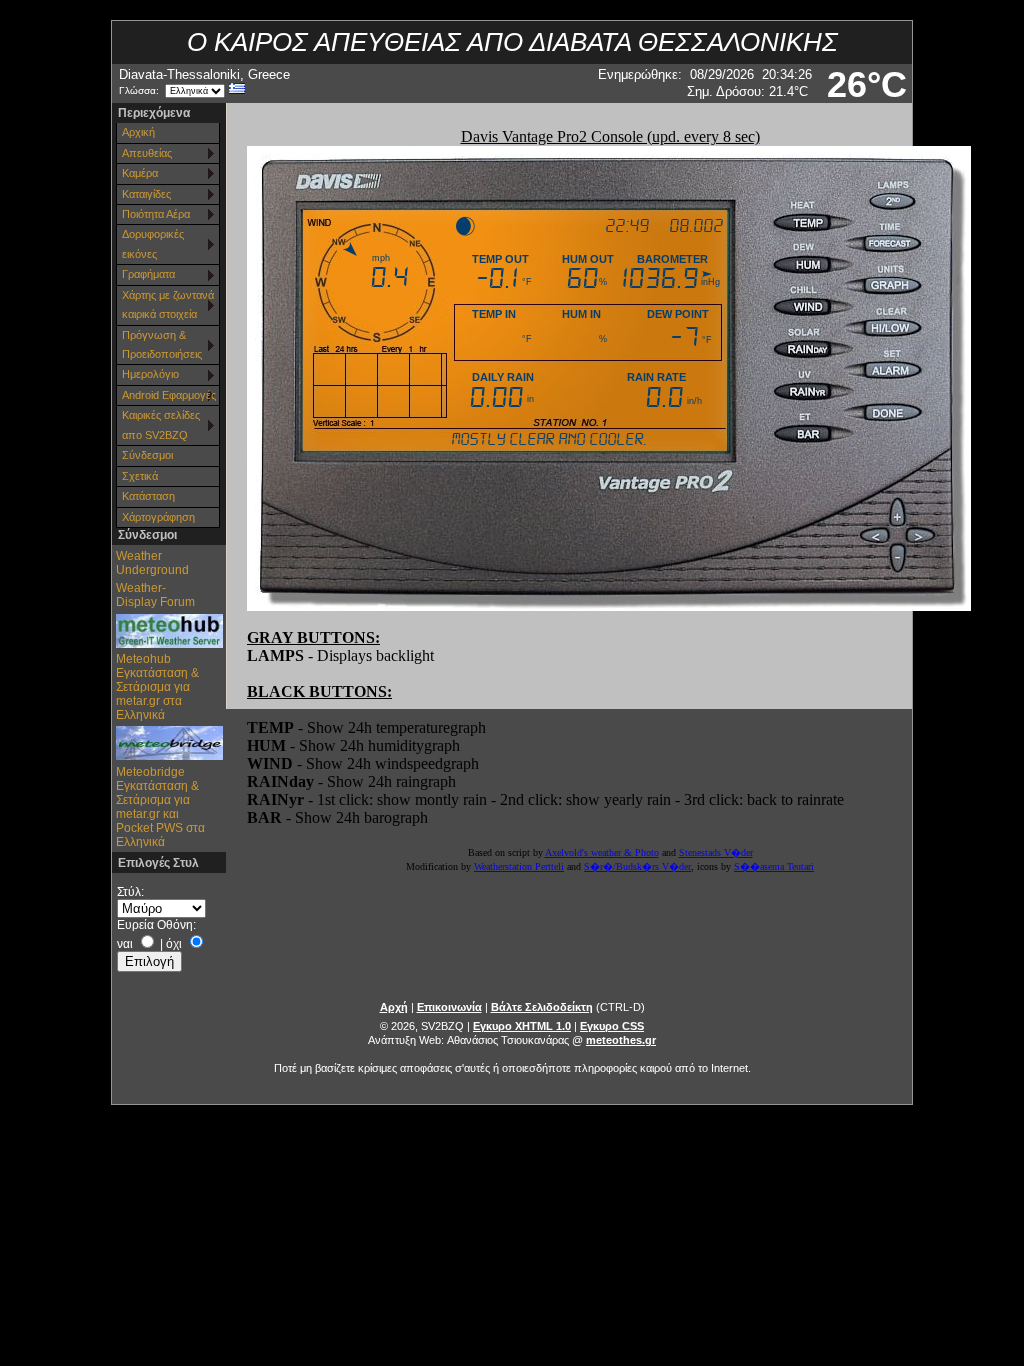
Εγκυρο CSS (612, 1026)
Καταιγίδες (146, 194)
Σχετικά (140, 476)
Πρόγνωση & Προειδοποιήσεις (162, 344)
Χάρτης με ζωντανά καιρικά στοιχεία (168, 304)
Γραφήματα (148, 274)
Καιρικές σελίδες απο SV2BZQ (161, 424)
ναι (125, 944)
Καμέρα (140, 173)
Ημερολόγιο (150, 374)
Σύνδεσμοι (147, 455)
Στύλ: (130, 892)
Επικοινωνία (449, 1007)
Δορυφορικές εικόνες (153, 243)
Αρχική (138, 132)
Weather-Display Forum (155, 595)
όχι (174, 944)
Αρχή (394, 1007)
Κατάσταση (148, 496)
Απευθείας (147, 153)
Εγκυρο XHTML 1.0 (522, 1026)
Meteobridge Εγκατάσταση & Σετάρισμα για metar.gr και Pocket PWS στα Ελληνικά (160, 807)
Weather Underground (152, 563)
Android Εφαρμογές (169, 395)
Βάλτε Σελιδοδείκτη (542, 1007)
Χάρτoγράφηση (158, 517)
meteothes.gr (621, 1040)
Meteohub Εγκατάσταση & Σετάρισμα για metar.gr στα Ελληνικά (157, 687)
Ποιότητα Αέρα (156, 214)
